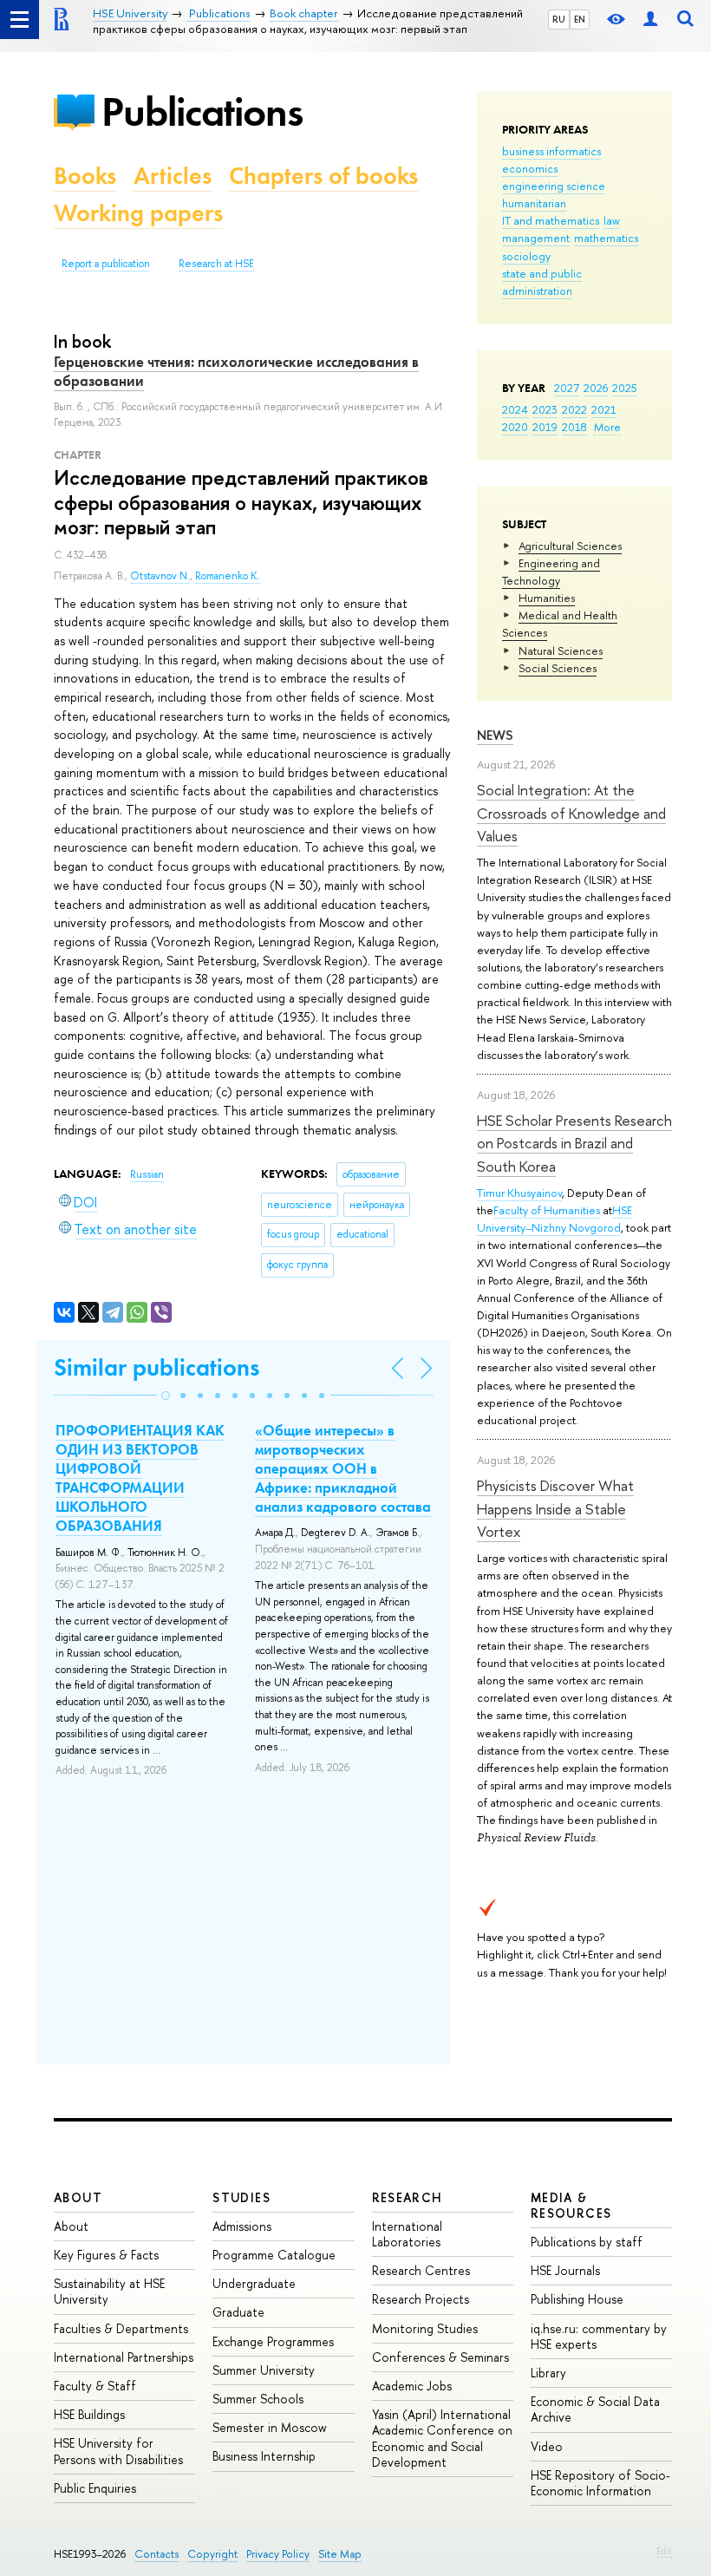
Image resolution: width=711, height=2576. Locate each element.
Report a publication (106, 264)
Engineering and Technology (551, 572)
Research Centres (421, 2270)
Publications (202, 111)
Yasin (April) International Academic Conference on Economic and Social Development (442, 2438)
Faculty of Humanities (547, 1210)
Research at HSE (216, 264)
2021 (604, 409)
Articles (173, 176)
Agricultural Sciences (570, 546)
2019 (545, 427)
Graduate (238, 2312)
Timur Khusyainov (519, 1193)
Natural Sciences (561, 651)
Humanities (547, 598)
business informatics (551, 151)
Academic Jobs (412, 2386)
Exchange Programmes (273, 2341)
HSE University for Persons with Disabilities (118, 2451)
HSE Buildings (89, 2414)
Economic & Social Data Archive (595, 2409)
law (612, 220)
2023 (545, 409)
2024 (515, 409)
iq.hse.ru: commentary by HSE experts (599, 2336)
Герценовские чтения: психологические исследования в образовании (236, 371)
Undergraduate (254, 2283)
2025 (625, 388)
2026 (596, 388)
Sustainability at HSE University (109, 2291)
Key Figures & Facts (106, 2255)
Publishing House (577, 2299)
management (536, 238)
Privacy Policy (278, 2554)
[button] (166, 1396)
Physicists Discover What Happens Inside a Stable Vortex (555, 1508)
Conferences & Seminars (440, 2357)
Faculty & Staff (95, 2386)
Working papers (138, 213)
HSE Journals (565, 2270)
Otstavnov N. (160, 576)
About (78, 2197)
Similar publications (157, 1367)
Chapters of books (323, 176)
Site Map (340, 2554)
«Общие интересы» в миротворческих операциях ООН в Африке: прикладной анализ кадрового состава (343, 1468)
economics (530, 168)
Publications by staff (587, 2242)
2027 (567, 388)
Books (85, 176)
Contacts (157, 2554)
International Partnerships (124, 2357)
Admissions (242, 2226)
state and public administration (542, 282)
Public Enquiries (95, 2488)
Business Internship (264, 2456)
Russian (147, 1174)
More (607, 427)
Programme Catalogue (274, 2255)
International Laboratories (407, 2234)
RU (559, 19)
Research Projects (421, 2299)
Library (548, 2373)
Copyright (212, 2554)
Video (547, 2446)
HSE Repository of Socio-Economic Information (600, 2483)
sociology (526, 256)
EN (580, 19)
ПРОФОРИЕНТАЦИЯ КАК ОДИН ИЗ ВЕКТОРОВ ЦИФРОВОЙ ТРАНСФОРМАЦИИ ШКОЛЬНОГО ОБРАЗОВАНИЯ (140, 1478)
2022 (574, 409)
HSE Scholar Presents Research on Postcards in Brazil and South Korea (574, 1143)
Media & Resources (571, 2205)
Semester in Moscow (270, 2427)
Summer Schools (258, 2399)
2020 (515, 427)
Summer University (264, 2370)
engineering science (554, 186)
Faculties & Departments (121, 2328)
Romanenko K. (228, 576)
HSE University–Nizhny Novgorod (554, 1219)
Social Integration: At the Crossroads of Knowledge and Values (571, 813)
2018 (574, 427)
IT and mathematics (551, 220)
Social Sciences (558, 668)
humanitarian (534, 203)
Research (408, 2197)
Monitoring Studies (425, 2328)
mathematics (606, 238)
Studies (241, 2197)
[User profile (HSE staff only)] (650, 20)
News (495, 735)
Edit (664, 2551)
